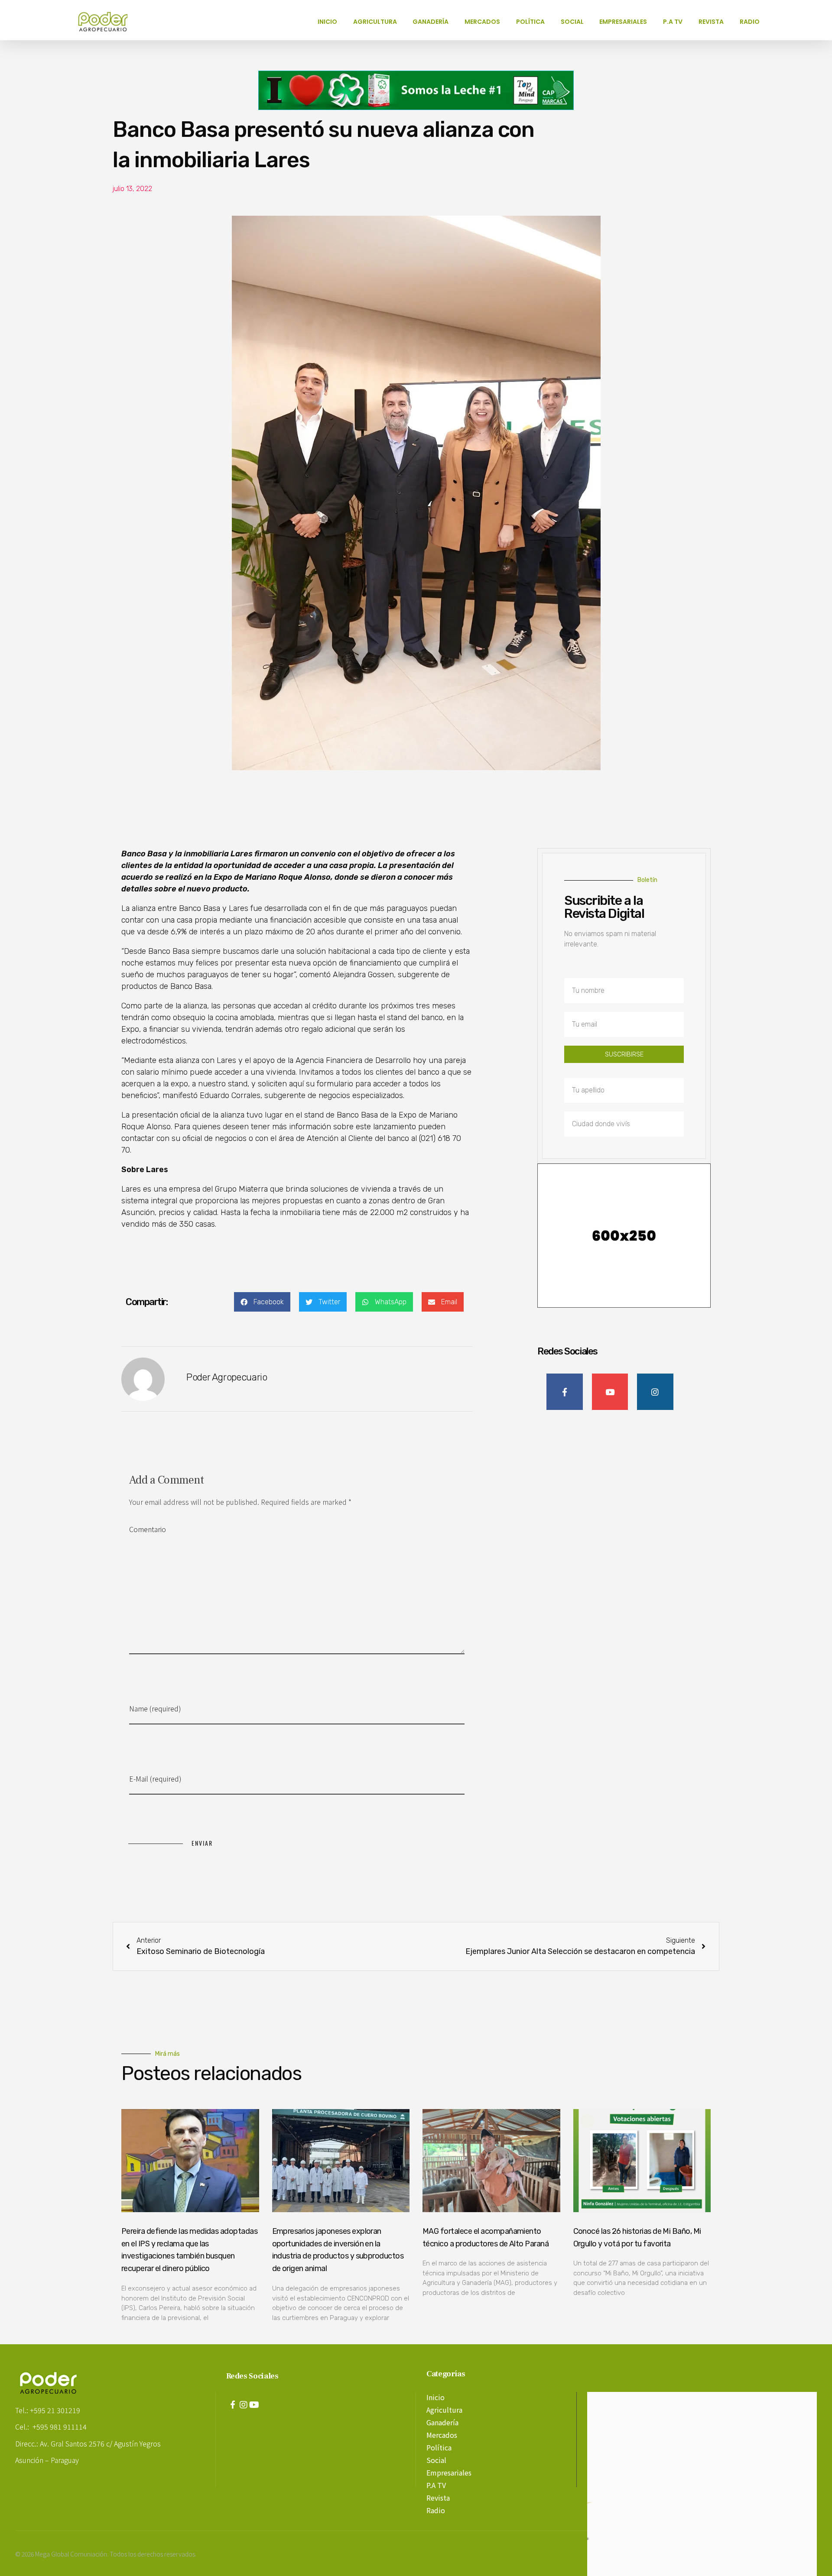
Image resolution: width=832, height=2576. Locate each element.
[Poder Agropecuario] (107, 22)
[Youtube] (254, 2405)
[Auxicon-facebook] (233, 2405)
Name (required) (155, 1708)
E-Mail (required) (155, 1779)
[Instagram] (244, 2405)
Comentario (148, 1529)
